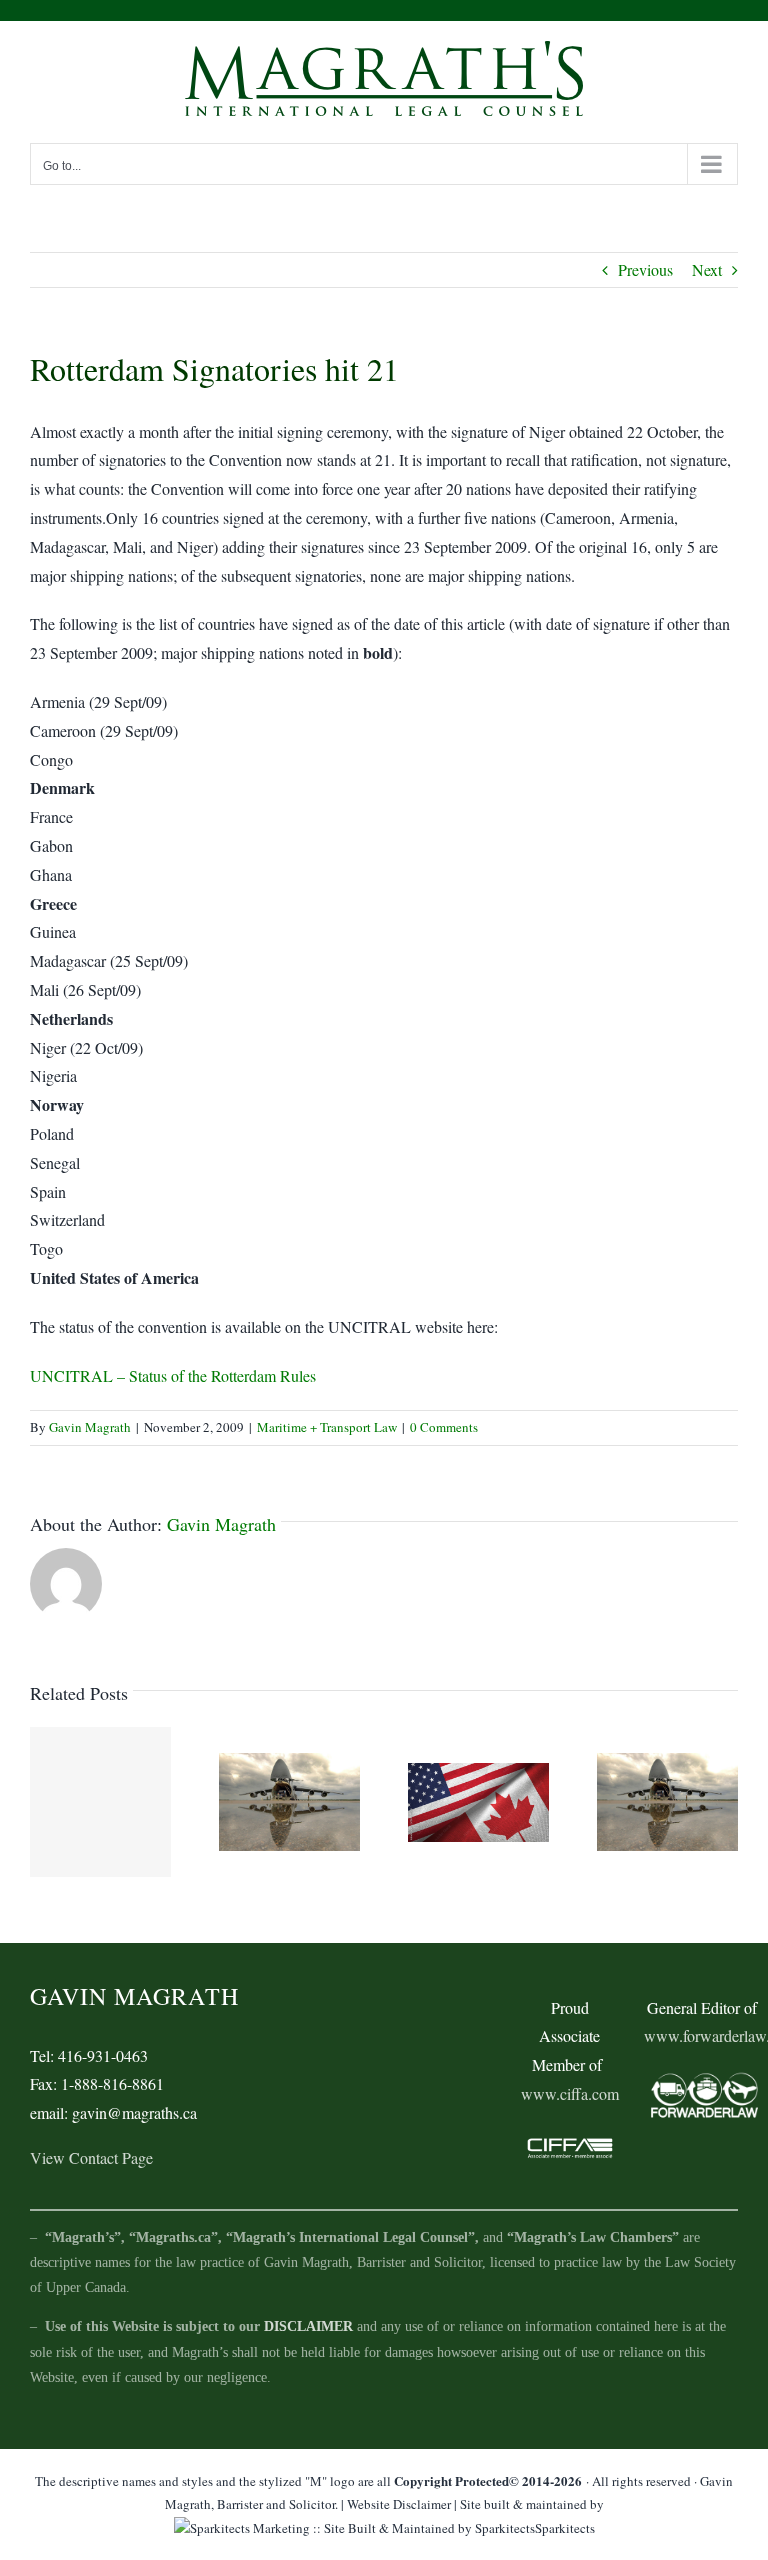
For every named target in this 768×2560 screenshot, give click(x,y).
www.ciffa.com (570, 2093)
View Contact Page (91, 2157)
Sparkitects (565, 2528)
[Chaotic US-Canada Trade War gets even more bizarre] (478, 1799)
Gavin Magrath (90, 1427)
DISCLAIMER (308, 2326)
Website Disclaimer (399, 2504)
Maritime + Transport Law (327, 1427)
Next (707, 269)
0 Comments (444, 1427)
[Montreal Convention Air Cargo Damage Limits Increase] (667, 1799)
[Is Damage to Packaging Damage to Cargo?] (100, 1802)
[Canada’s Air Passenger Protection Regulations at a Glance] (289, 1799)
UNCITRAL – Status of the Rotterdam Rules (173, 1375)
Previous (645, 269)
